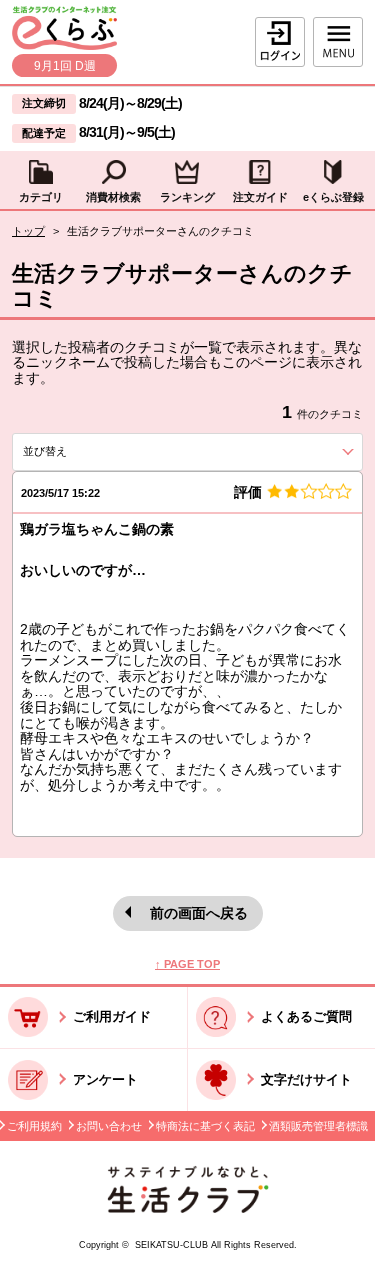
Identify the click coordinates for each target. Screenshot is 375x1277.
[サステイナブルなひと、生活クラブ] (188, 1208)
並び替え (78, 451)
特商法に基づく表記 (205, 1126)
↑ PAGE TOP (187, 964)
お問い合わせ (109, 1126)
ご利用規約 (34, 1126)
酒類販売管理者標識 (318, 1126)
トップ (28, 231)
